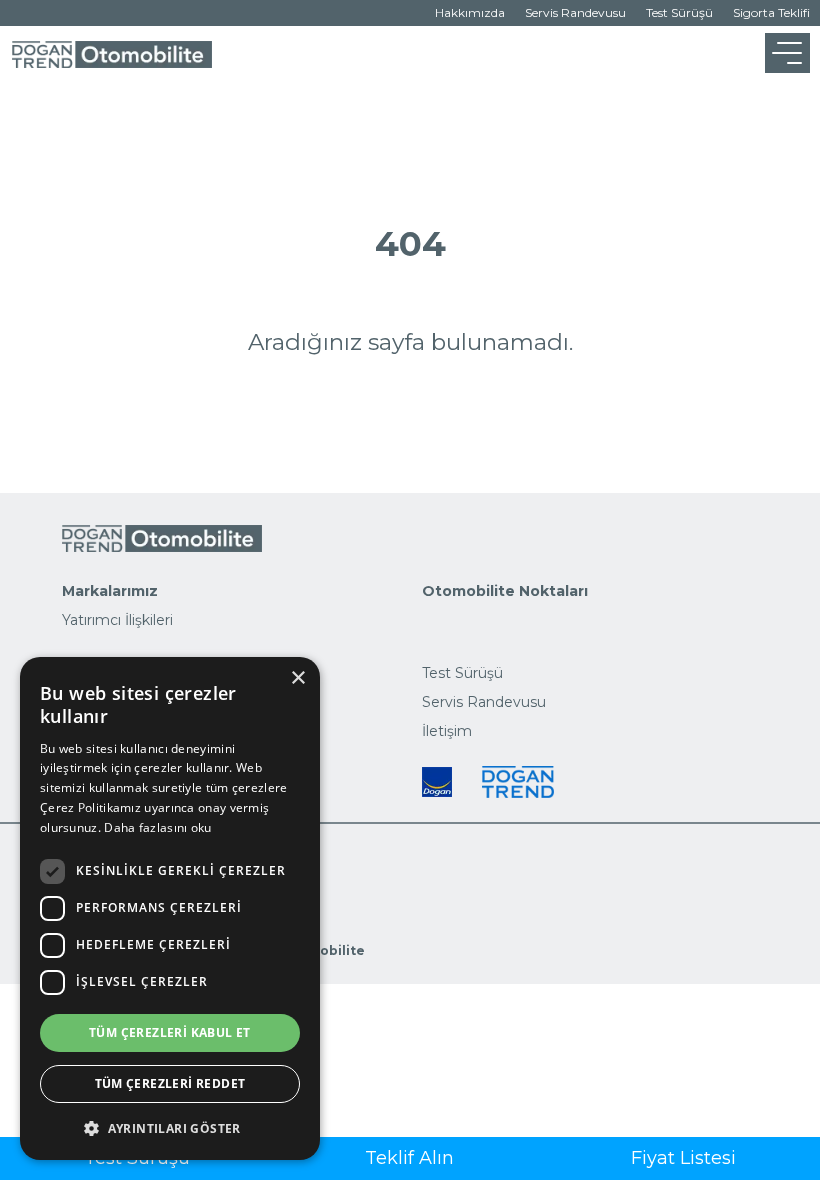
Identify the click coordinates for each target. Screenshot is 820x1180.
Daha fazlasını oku (157, 827)
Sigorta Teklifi (771, 12)
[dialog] (170, 908)
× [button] (297, 678)
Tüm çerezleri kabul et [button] (170, 1032)
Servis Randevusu (575, 12)
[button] (170, 1128)
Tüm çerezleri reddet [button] (170, 1083)
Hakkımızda (470, 12)
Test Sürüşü (679, 12)
